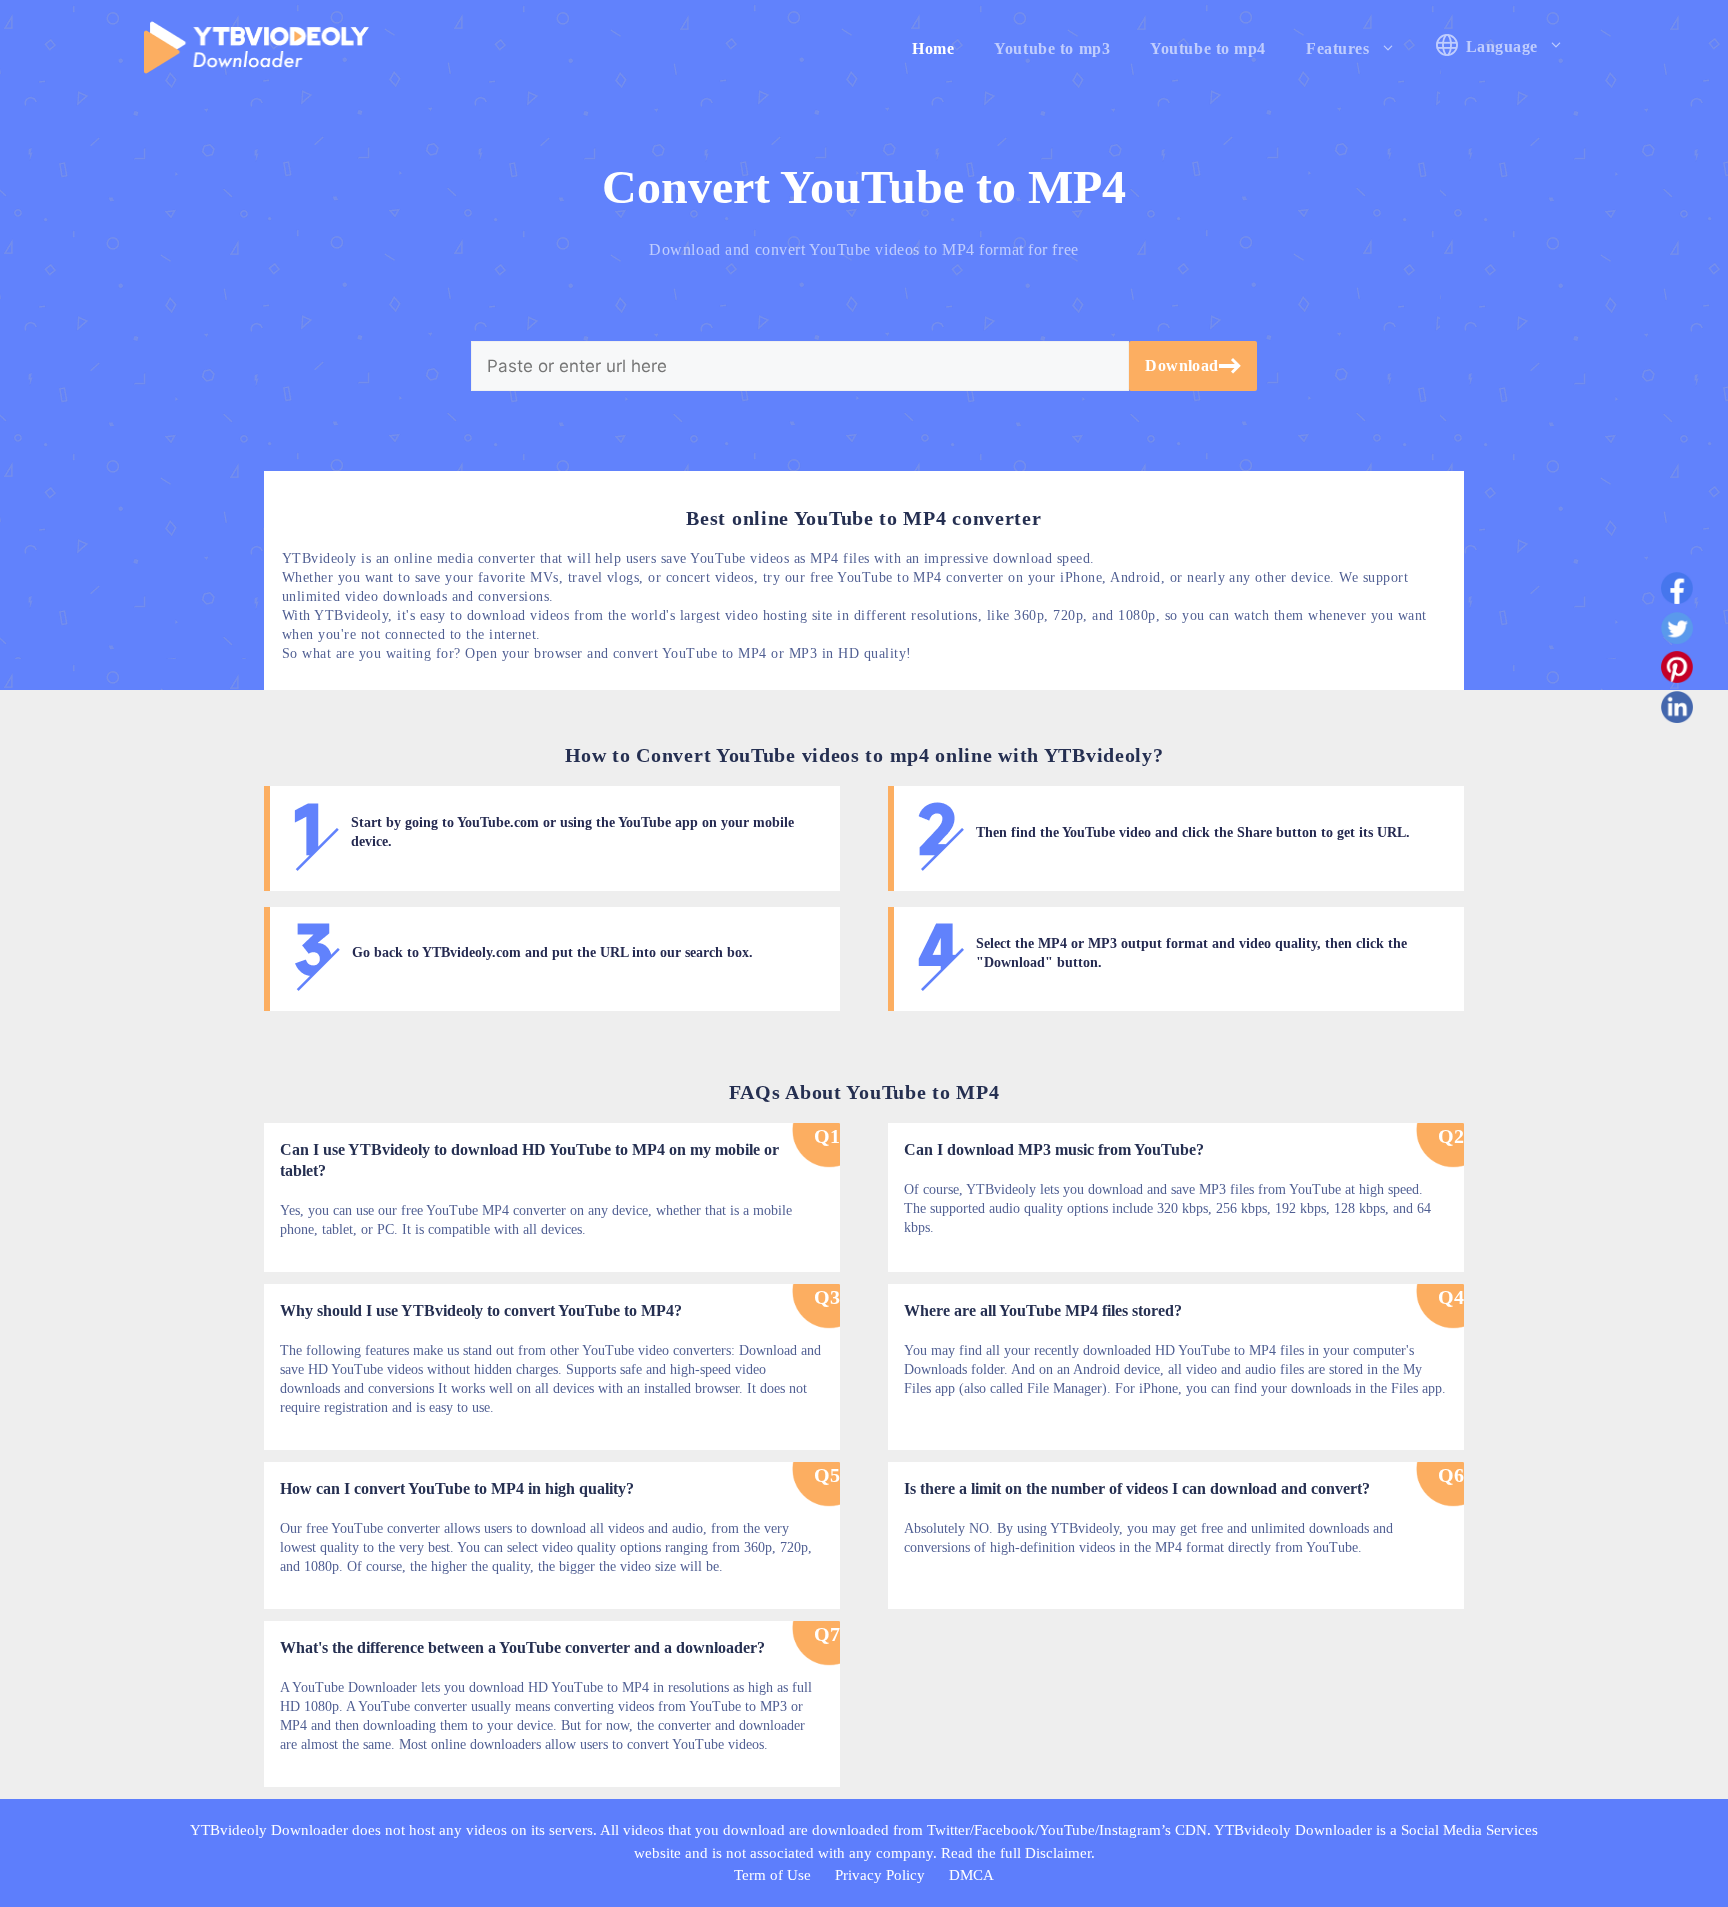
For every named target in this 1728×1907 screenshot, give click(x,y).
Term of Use (772, 1875)
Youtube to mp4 (1208, 48)
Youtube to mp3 (1052, 48)
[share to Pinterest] (1677, 671)
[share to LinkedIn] (1677, 711)
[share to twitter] (1677, 632)
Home (933, 48)
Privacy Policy (880, 1875)
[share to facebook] (1677, 592)
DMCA (971, 1875)
